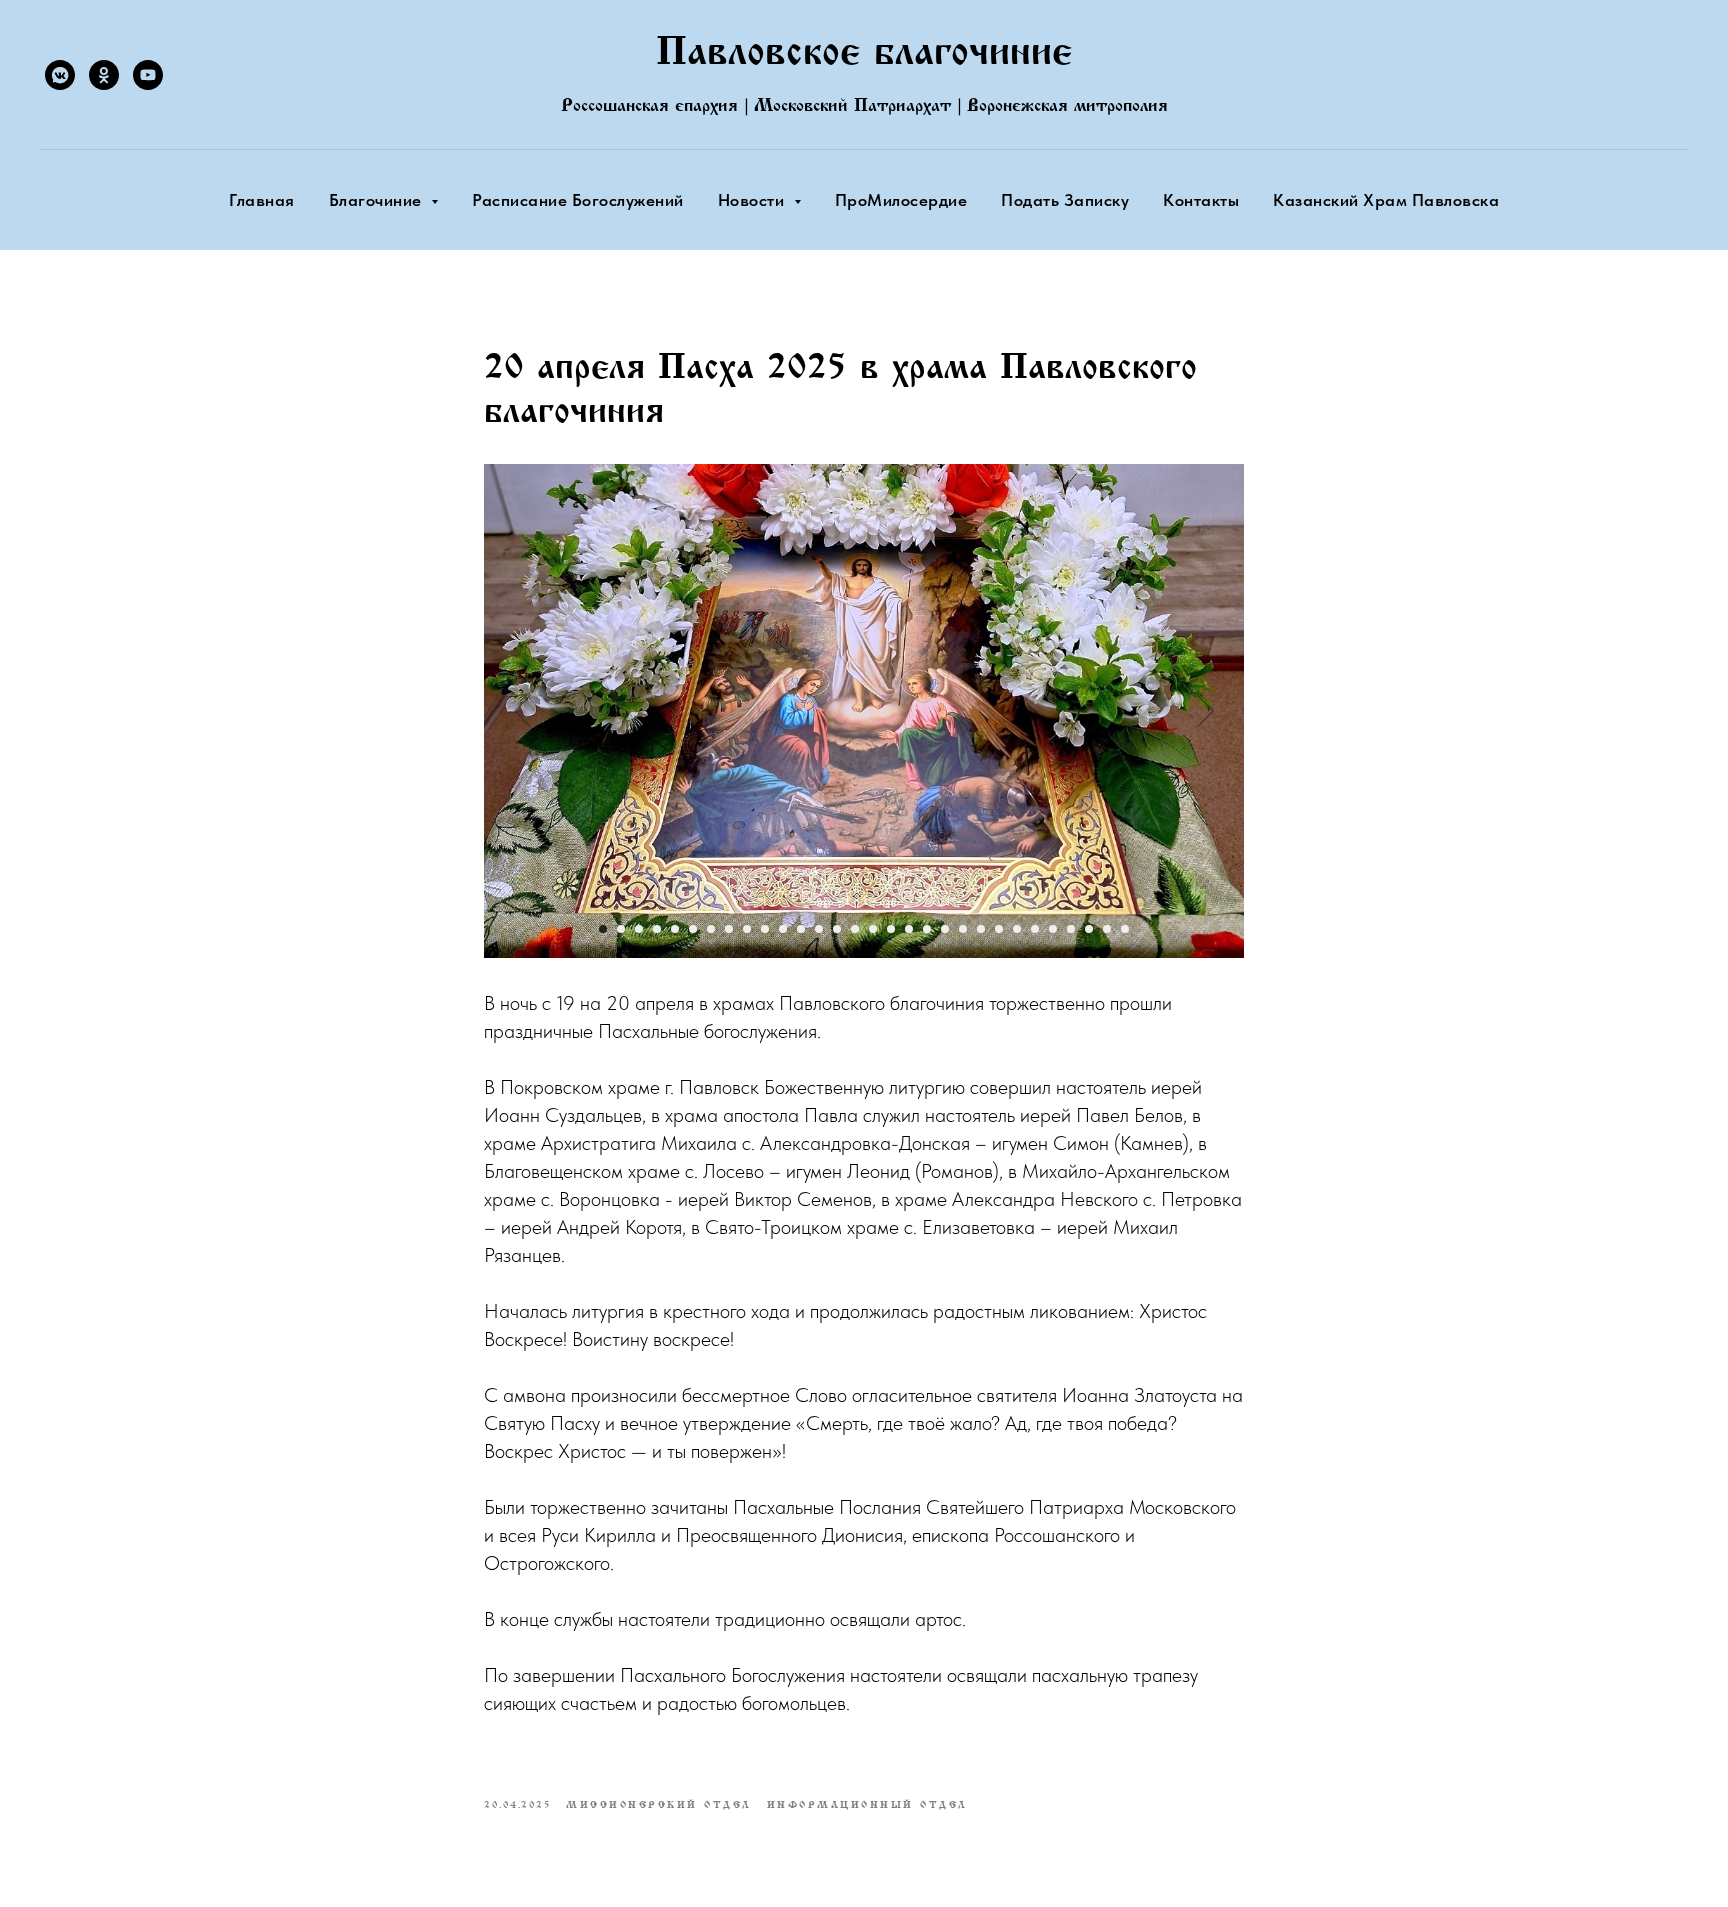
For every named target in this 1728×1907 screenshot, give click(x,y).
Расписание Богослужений (578, 200)
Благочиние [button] (378, 200)
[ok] (104, 75)
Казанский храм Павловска (1386, 200)
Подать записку (1065, 200)
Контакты (1201, 200)
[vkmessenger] (60, 75)
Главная (262, 200)
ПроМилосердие (901, 200)
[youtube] (148, 75)
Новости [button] (753, 200)
